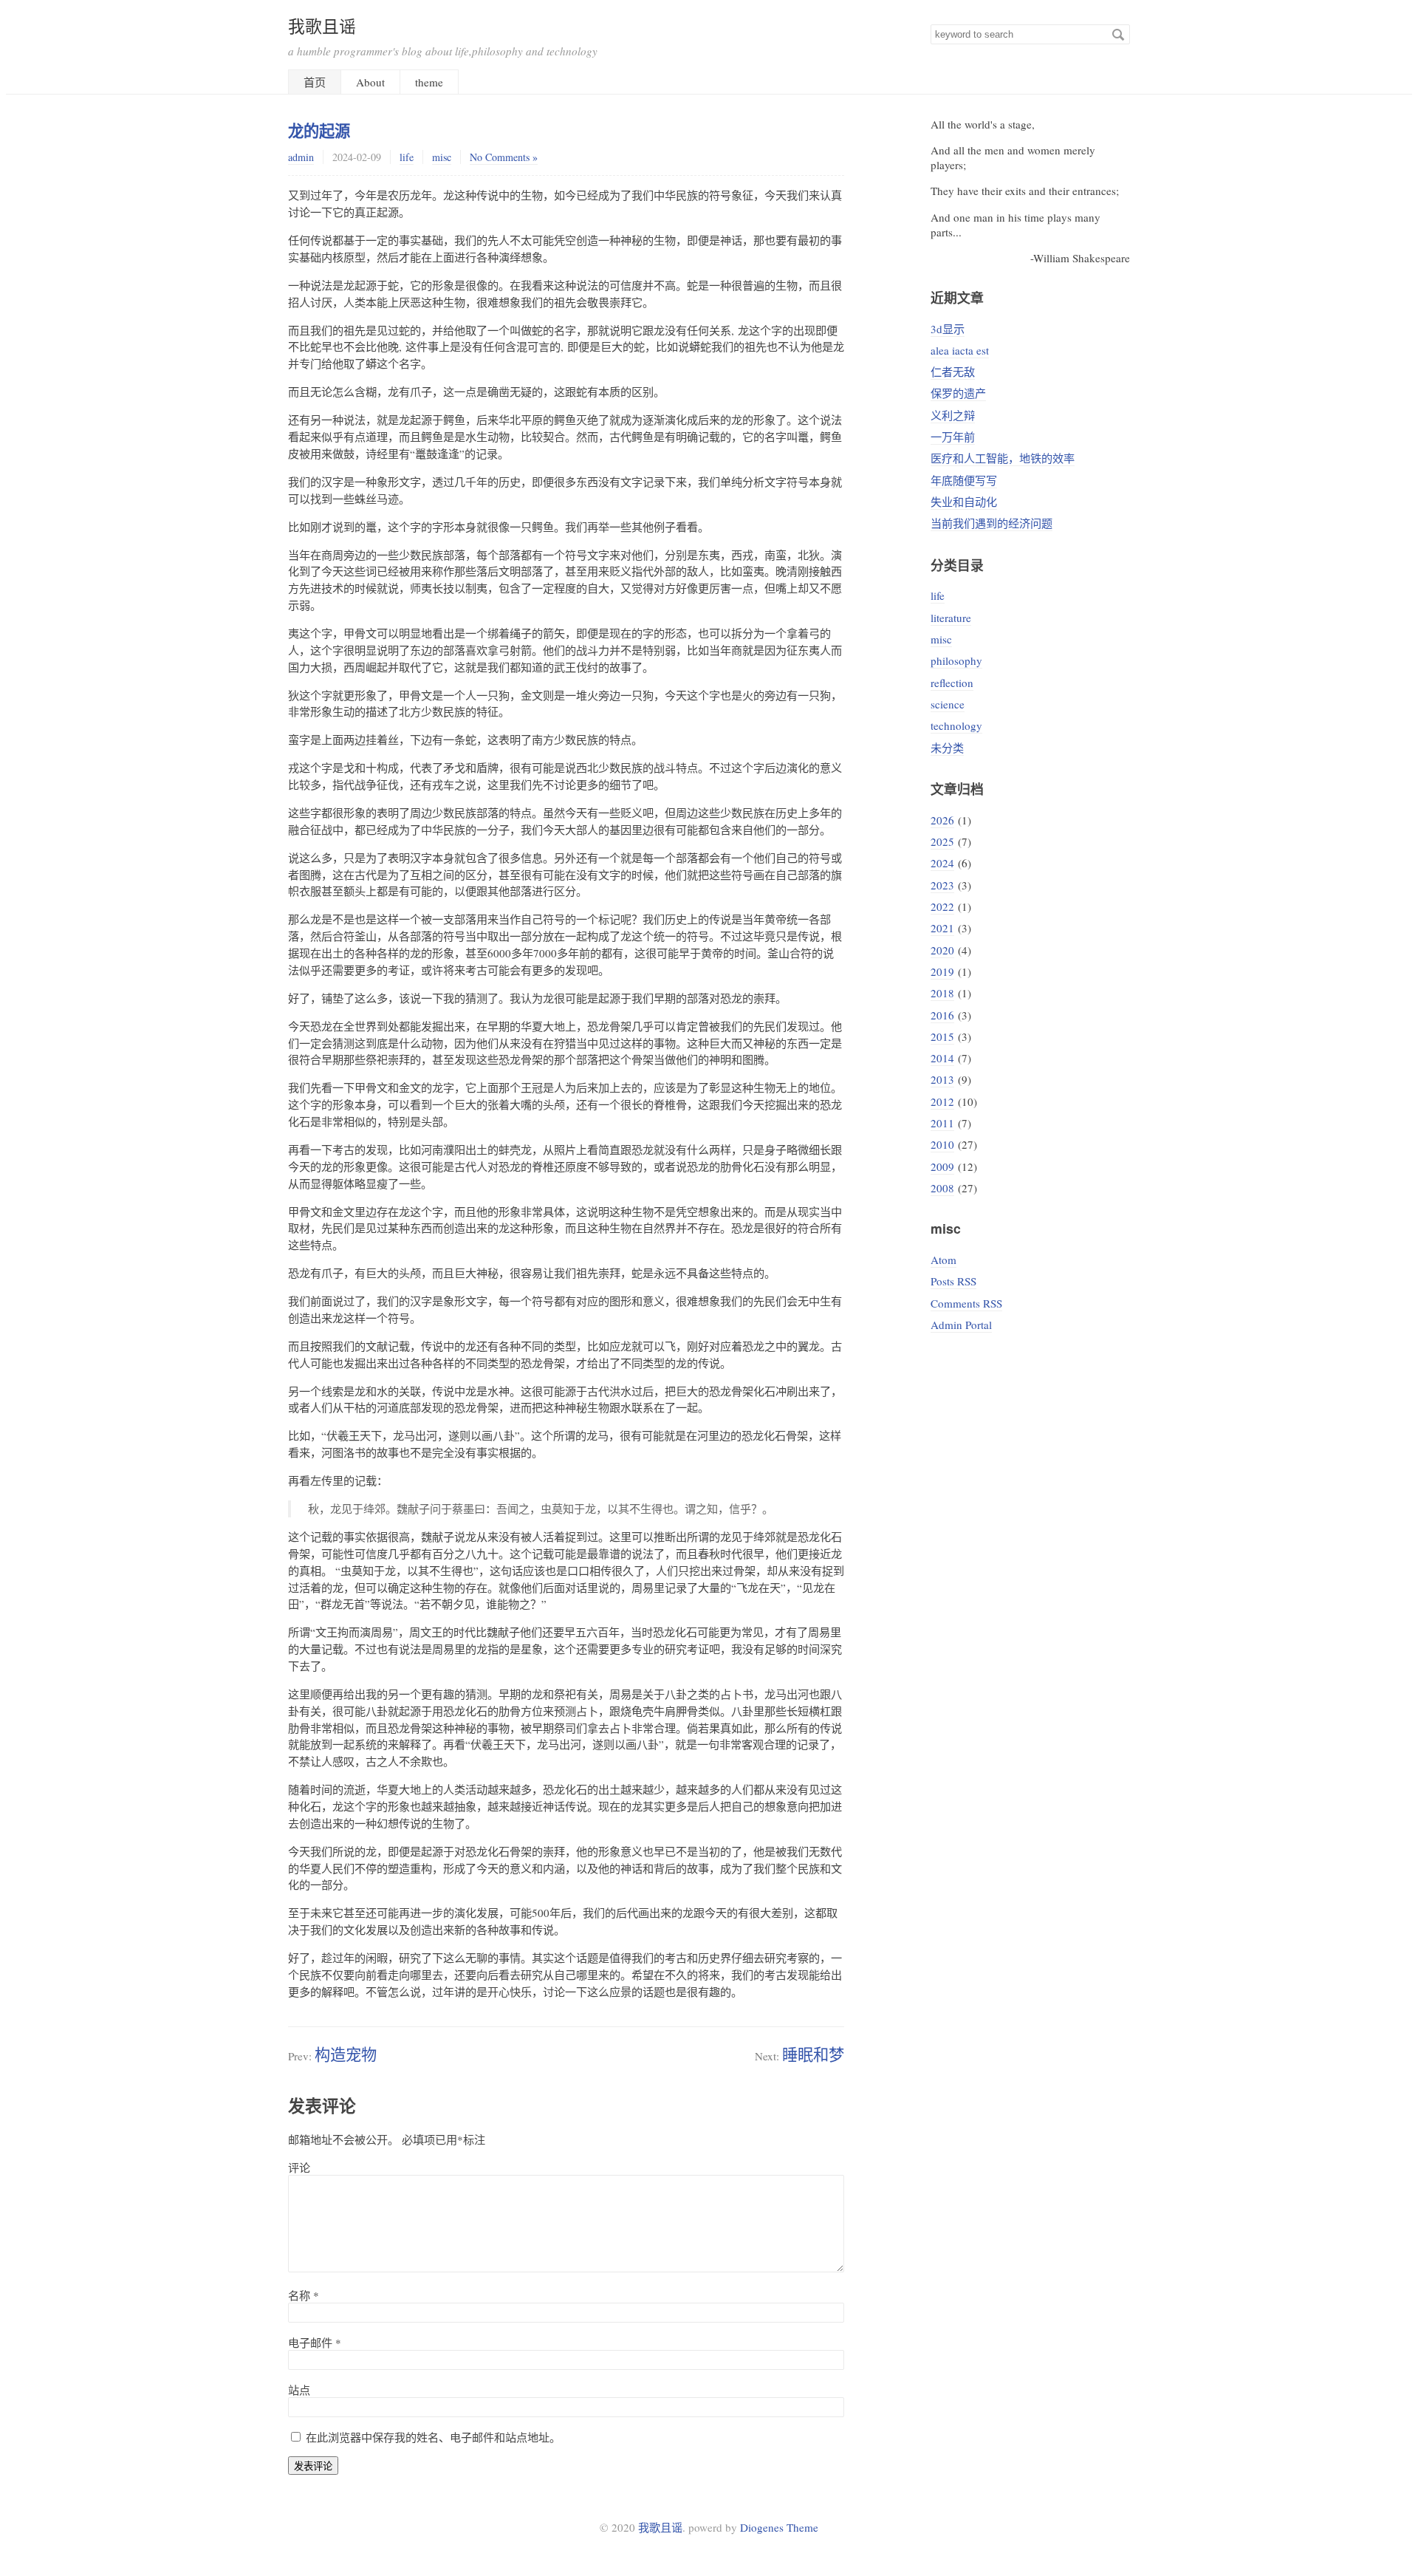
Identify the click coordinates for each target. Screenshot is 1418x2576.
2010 (942, 1144)
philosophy (956, 660)
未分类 (947, 748)
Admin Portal (961, 1325)
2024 (942, 863)
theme (429, 82)
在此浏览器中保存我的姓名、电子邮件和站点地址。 (433, 2437)
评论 (299, 2167)
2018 (942, 993)
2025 (942, 841)
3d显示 (948, 329)
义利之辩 (953, 415)
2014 (942, 1058)
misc (442, 157)
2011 (942, 1123)
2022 (942, 906)
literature (951, 618)
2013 (942, 1079)
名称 (304, 2295)
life (407, 157)
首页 (315, 82)
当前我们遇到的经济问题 (991, 523)
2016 (942, 1015)
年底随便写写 (964, 480)
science (948, 704)
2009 (942, 1166)
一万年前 (953, 437)
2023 (942, 885)
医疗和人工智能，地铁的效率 (1003, 458)
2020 (942, 950)
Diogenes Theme (779, 2527)
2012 (942, 1101)
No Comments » (504, 157)
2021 (942, 928)
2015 (942, 1036)
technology (956, 725)
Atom (943, 1260)
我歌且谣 (322, 26)
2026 (942, 820)
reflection (952, 683)
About (370, 82)
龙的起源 (319, 130)
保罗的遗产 (958, 393)
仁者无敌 (953, 372)
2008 (942, 1188)
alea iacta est (960, 350)
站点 (299, 2390)
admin (301, 157)
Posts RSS (953, 1281)
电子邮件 (315, 2343)
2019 (942, 971)
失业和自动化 (964, 502)
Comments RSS (966, 1303)
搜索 (1118, 35)
